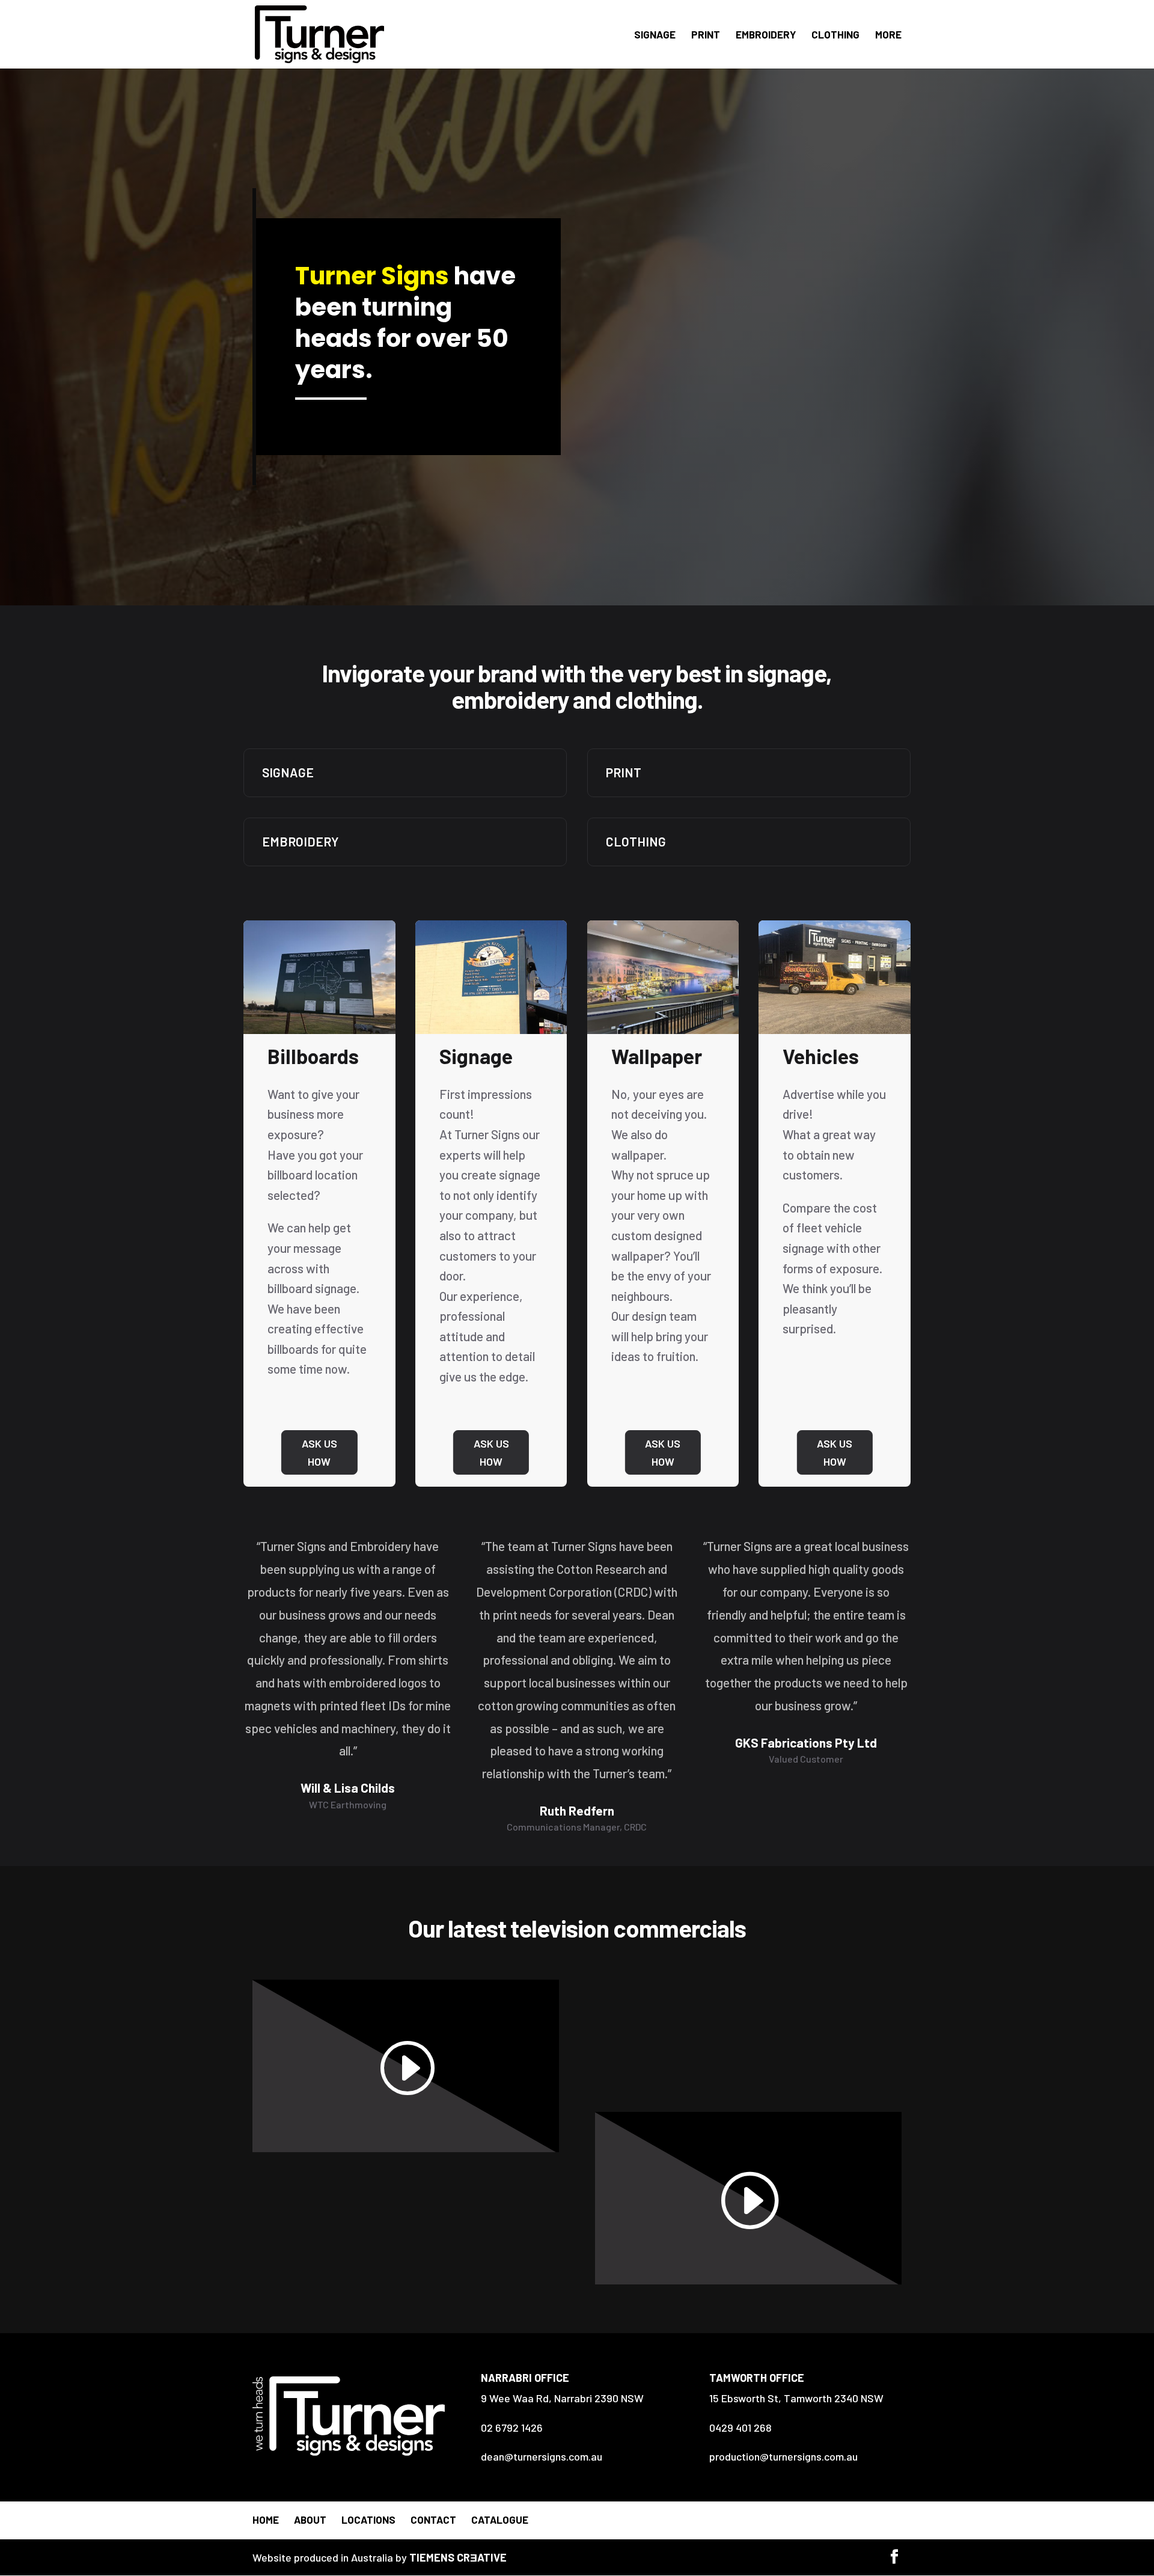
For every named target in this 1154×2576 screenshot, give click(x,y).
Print (706, 35)
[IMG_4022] (663, 1030)
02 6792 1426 (512, 2428)
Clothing (835, 35)
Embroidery (766, 35)
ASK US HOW (319, 1453)
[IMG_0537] (491, 1030)
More (888, 35)
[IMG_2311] (835, 1030)
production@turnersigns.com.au (783, 2456)
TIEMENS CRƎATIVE (458, 2557)
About (310, 2519)
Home (266, 2519)
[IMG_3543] (319, 1030)
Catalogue (500, 2519)
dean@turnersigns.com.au (542, 2456)
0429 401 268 (740, 2428)
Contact (433, 2519)
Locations (368, 2519)
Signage (655, 35)
